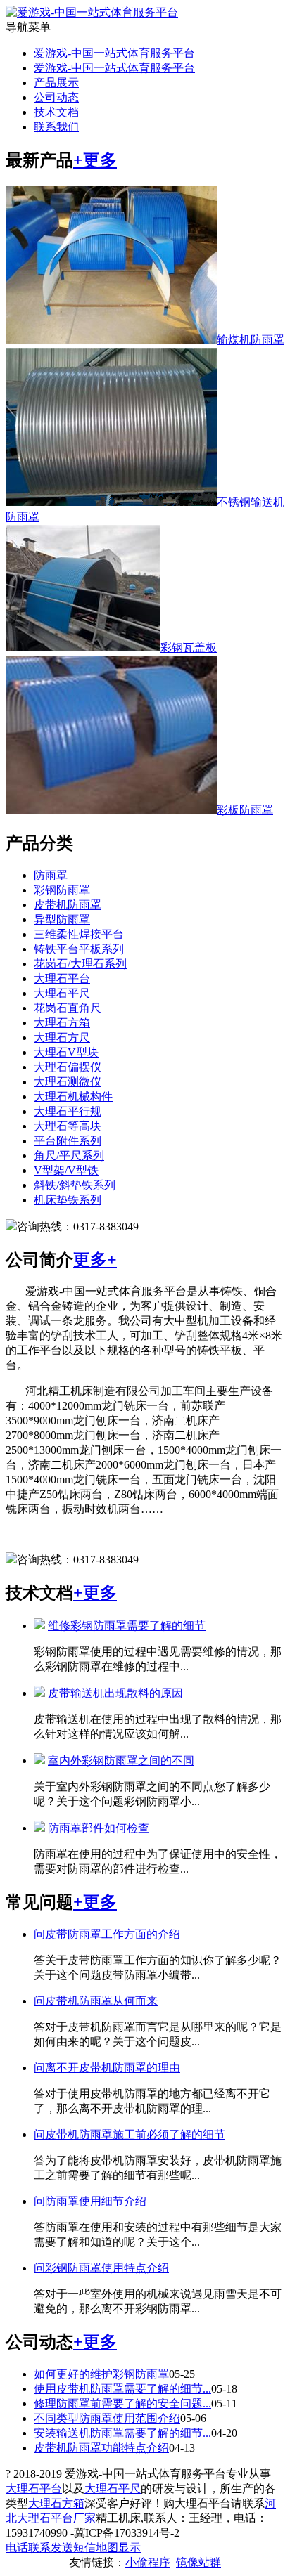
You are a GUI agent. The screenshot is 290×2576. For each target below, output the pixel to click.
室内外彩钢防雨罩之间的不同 (121, 1761)
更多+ (95, 1260)
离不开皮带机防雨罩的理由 (107, 2068)
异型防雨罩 (62, 919)
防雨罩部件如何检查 (99, 1828)
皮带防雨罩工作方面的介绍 (107, 1934)
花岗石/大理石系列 (80, 964)
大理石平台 (62, 978)
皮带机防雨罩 (68, 905)
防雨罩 (51, 875)
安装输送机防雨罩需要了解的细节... (122, 2433)
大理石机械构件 (73, 1097)
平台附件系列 (68, 1141)
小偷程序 (148, 2562)
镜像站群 (198, 2562)
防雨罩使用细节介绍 (90, 2201)
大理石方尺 (62, 1037)
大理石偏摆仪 (68, 1067)
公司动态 (56, 97)
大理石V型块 (66, 1052)
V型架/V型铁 (66, 1170)
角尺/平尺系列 (69, 1156)
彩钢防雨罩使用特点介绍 (101, 2268)
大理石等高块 (68, 1126)
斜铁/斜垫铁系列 (75, 1185)
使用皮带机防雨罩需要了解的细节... (122, 2389)
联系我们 (56, 127)
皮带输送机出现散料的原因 (115, 1693)
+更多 (95, 160)
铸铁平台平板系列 (79, 949)
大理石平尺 (62, 993)
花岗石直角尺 (68, 1008)
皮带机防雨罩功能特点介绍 (101, 2448)
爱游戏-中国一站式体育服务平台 (114, 53)
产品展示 (56, 83)
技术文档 (56, 112)
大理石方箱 (62, 1023)
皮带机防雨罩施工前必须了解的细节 (130, 2134)
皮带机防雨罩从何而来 (96, 2001)
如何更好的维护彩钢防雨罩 (101, 2374)
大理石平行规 (68, 1111)
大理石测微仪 (68, 1082)
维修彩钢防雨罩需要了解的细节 (127, 1626)
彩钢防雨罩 (62, 890)
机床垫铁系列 (68, 1200)
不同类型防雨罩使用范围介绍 (107, 2418)
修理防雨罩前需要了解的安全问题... (122, 2403)
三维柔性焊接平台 (79, 934)
